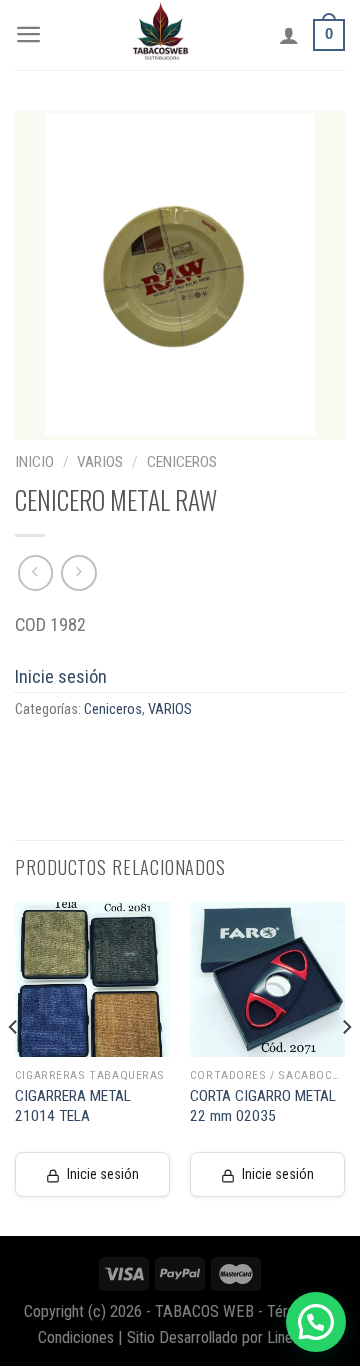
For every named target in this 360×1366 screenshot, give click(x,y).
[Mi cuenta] (289, 35)
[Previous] (14, 1067)
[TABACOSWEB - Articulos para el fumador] (161, 35)
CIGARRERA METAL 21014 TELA (73, 1106)
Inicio (34, 462)
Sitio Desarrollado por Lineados (225, 1337)
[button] (316, 1322)
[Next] (346, 1067)
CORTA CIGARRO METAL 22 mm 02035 (263, 1106)
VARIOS (100, 462)
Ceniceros (182, 462)
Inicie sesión (61, 676)
